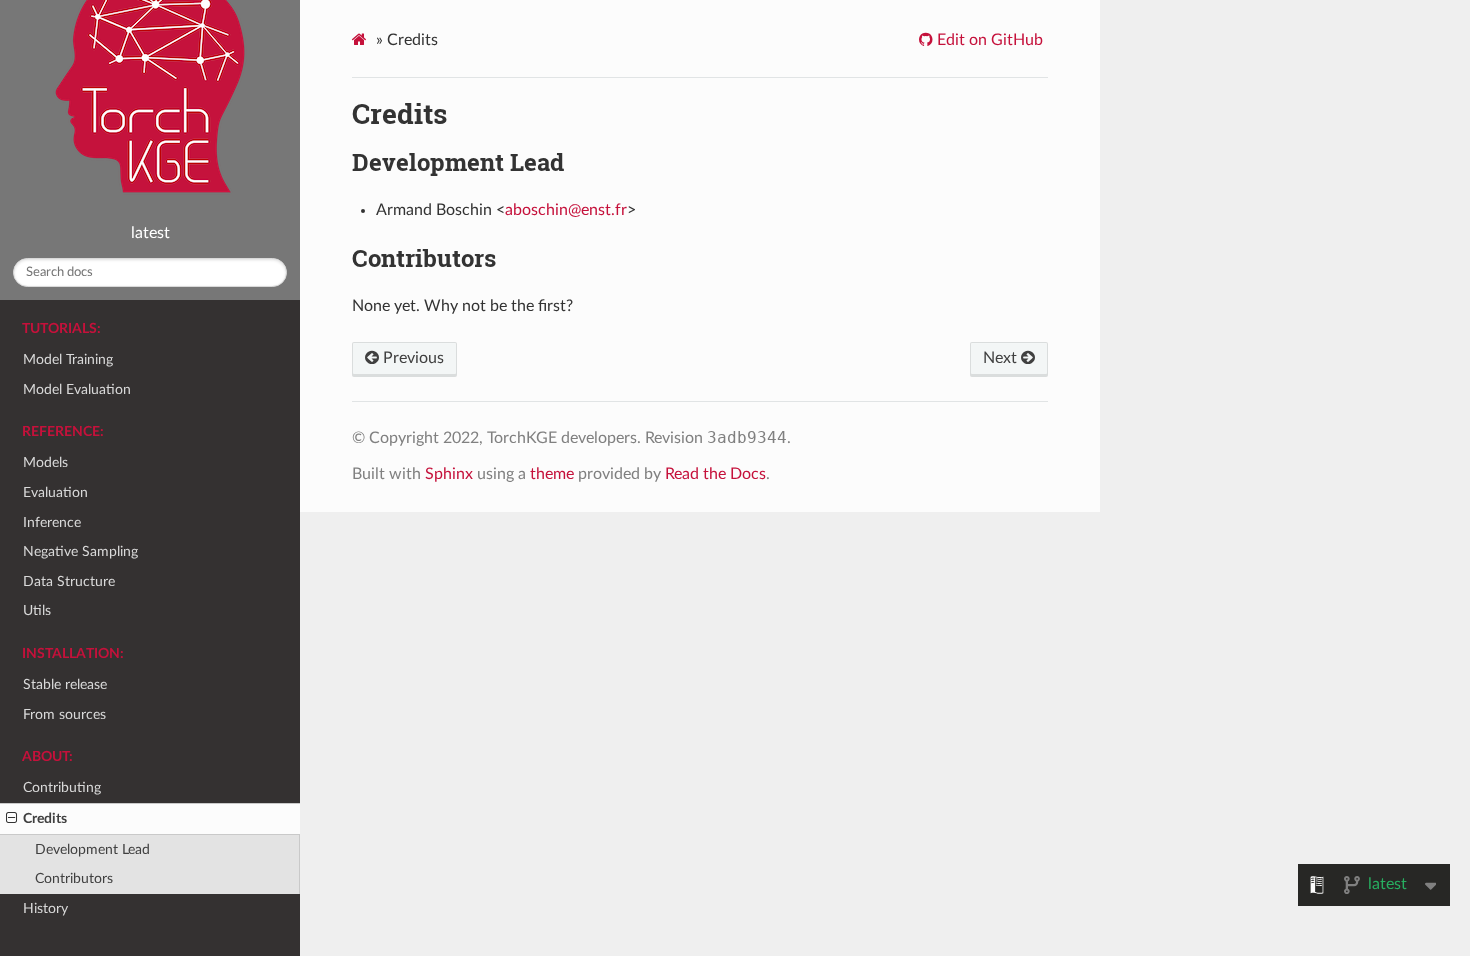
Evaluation (55, 492)
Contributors (74, 878)
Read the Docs (715, 474)
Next (1002, 358)
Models (45, 462)
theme (552, 474)
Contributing (62, 787)
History (45, 908)
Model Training (68, 359)
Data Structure (69, 581)
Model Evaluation (77, 389)
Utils (37, 610)
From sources (64, 714)
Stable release (65, 684)
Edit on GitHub (988, 40)
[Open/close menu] (11, 819)
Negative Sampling (80, 551)
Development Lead (92, 849)
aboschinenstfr (566, 210)
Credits (45, 818)
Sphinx (449, 474)
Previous (411, 358)
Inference (52, 522)
